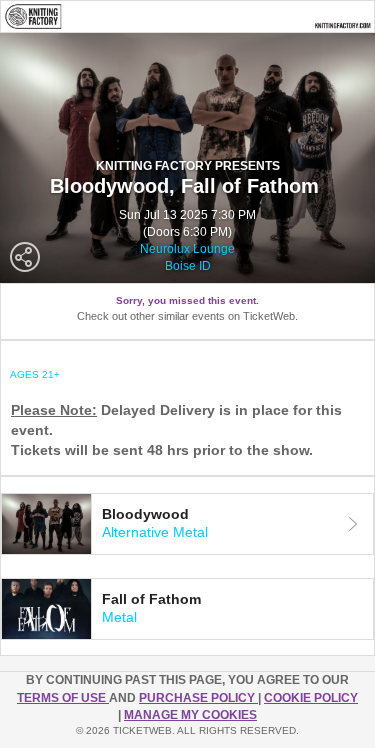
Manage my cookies (190, 715)
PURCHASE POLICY (198, 698)
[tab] (187, 524)
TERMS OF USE (63, 698)
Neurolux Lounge (187, 249)
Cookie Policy (311, 698)
